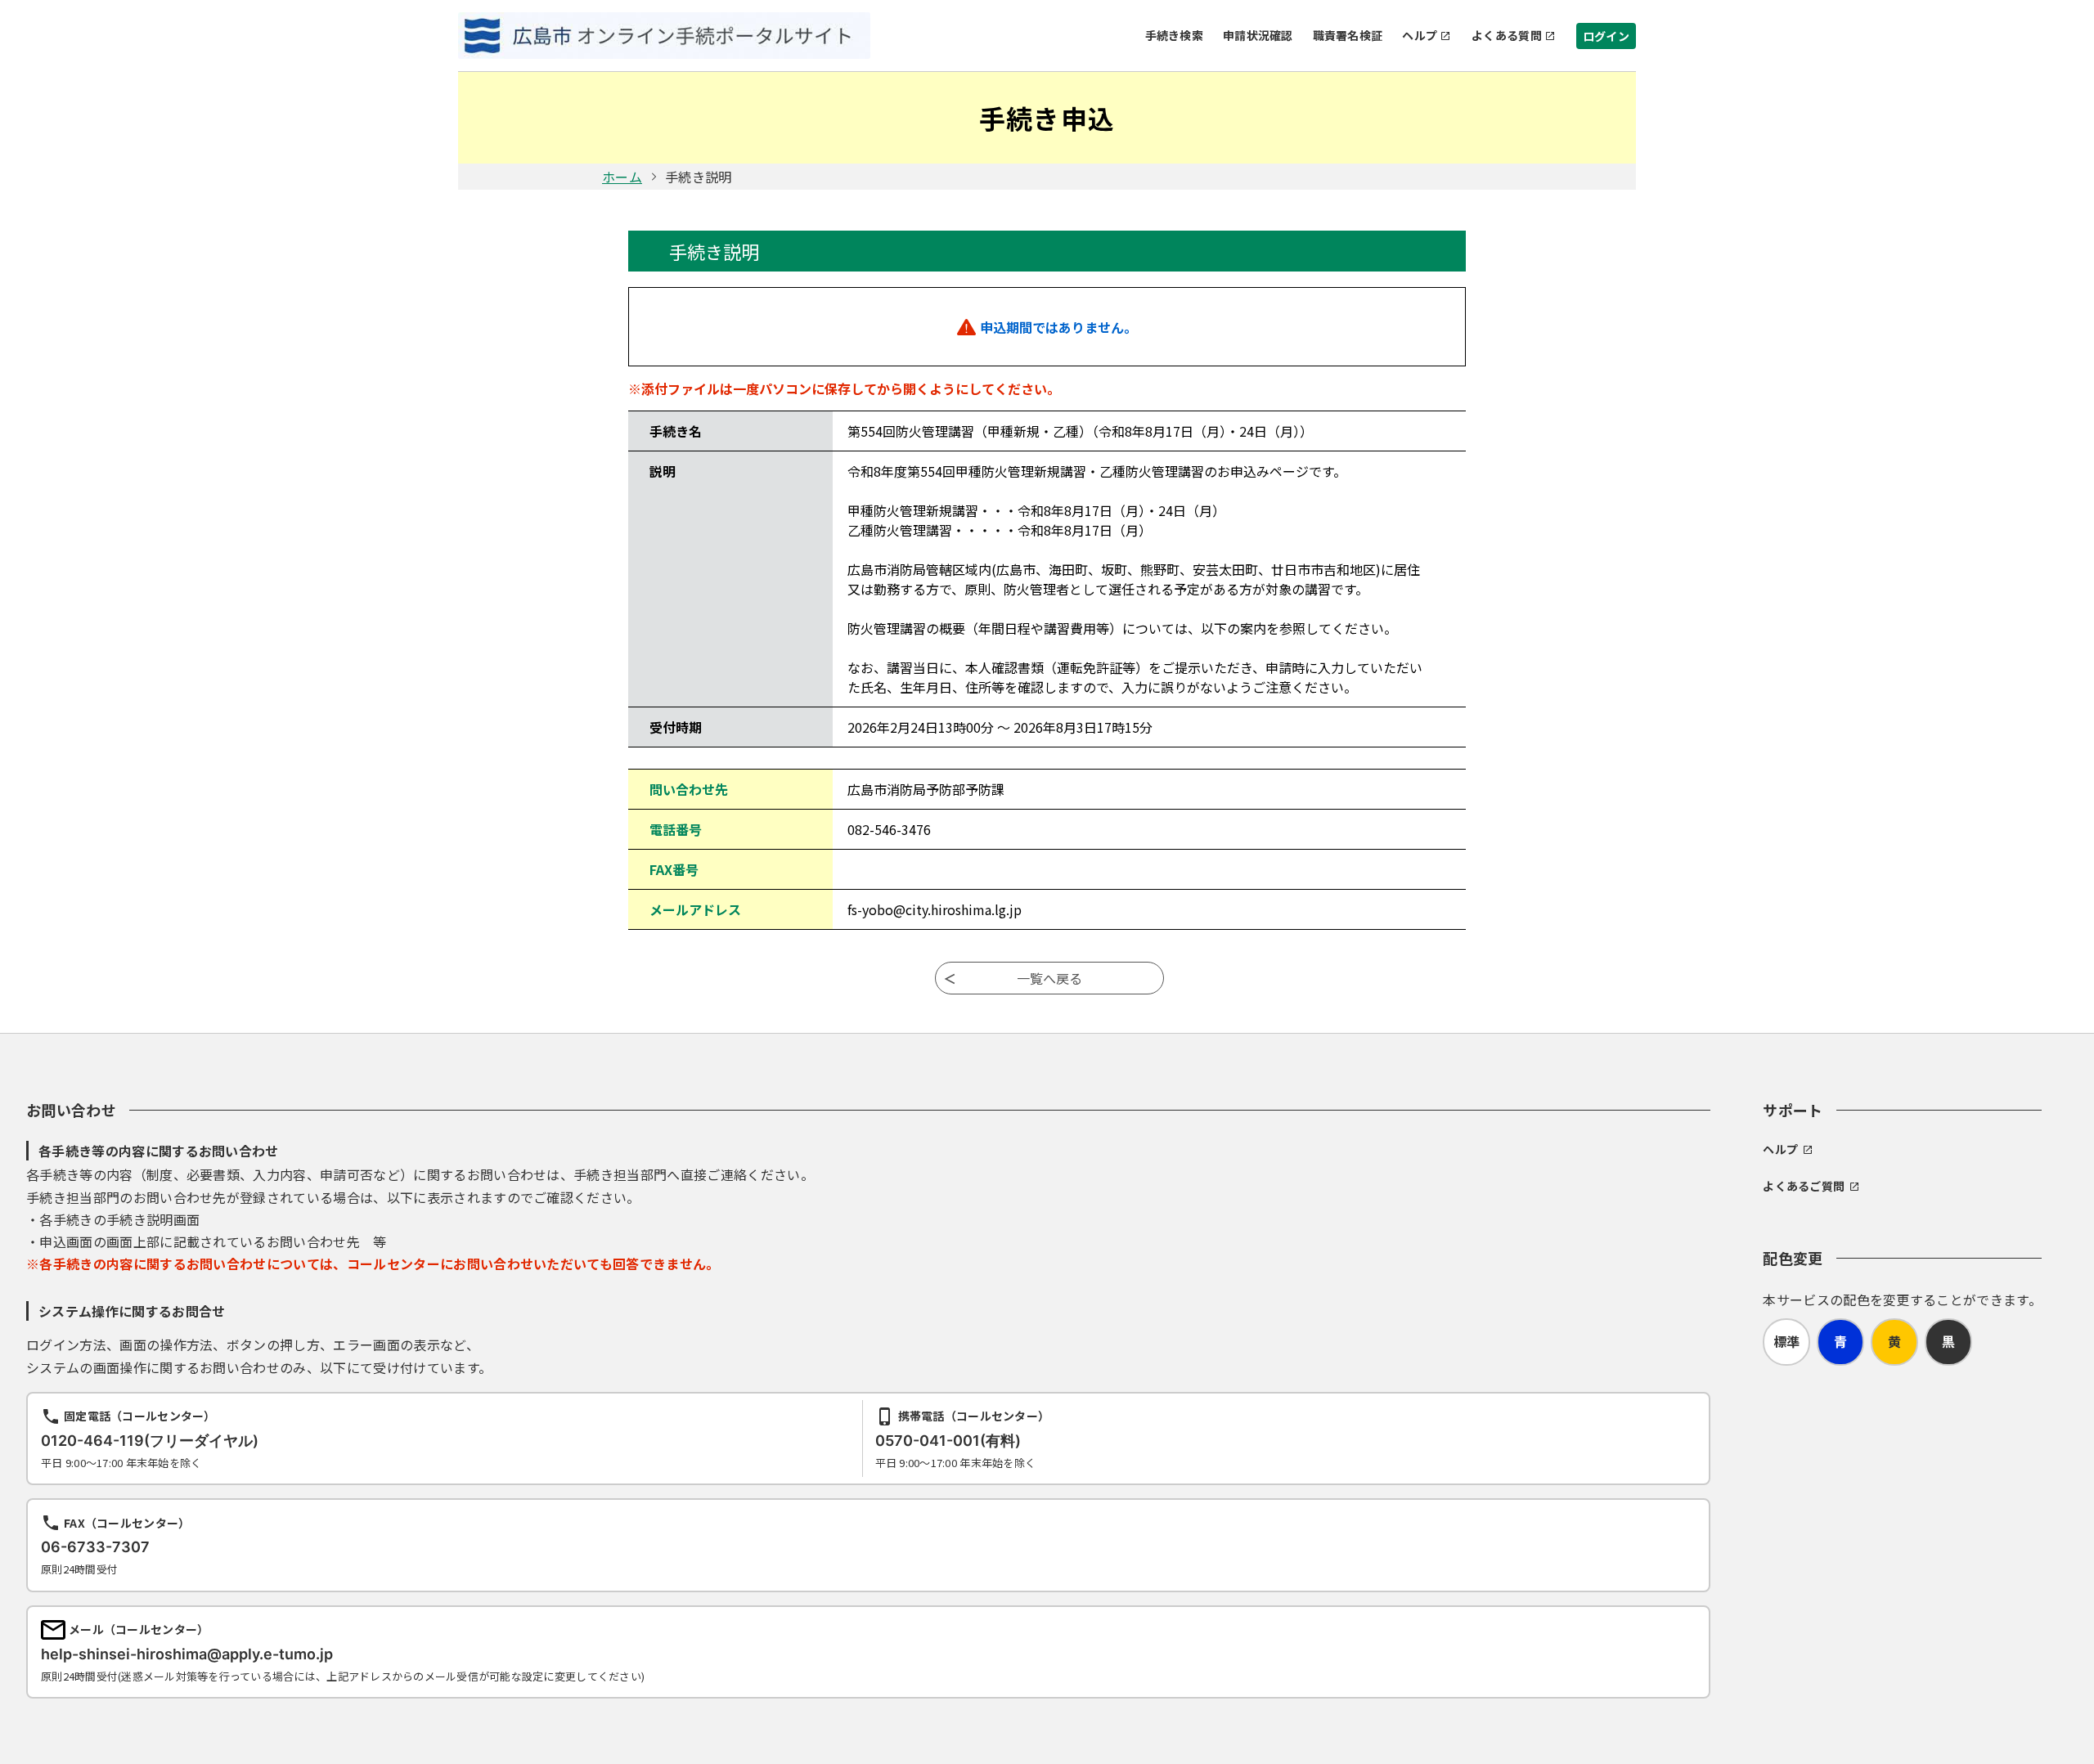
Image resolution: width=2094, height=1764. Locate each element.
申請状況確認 (1258, 35)
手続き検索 (1174, 35)
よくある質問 (1507, 35)
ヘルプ (1420, 35)
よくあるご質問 (1804, 1186)
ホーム (622, 177)
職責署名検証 (1348, 35)
